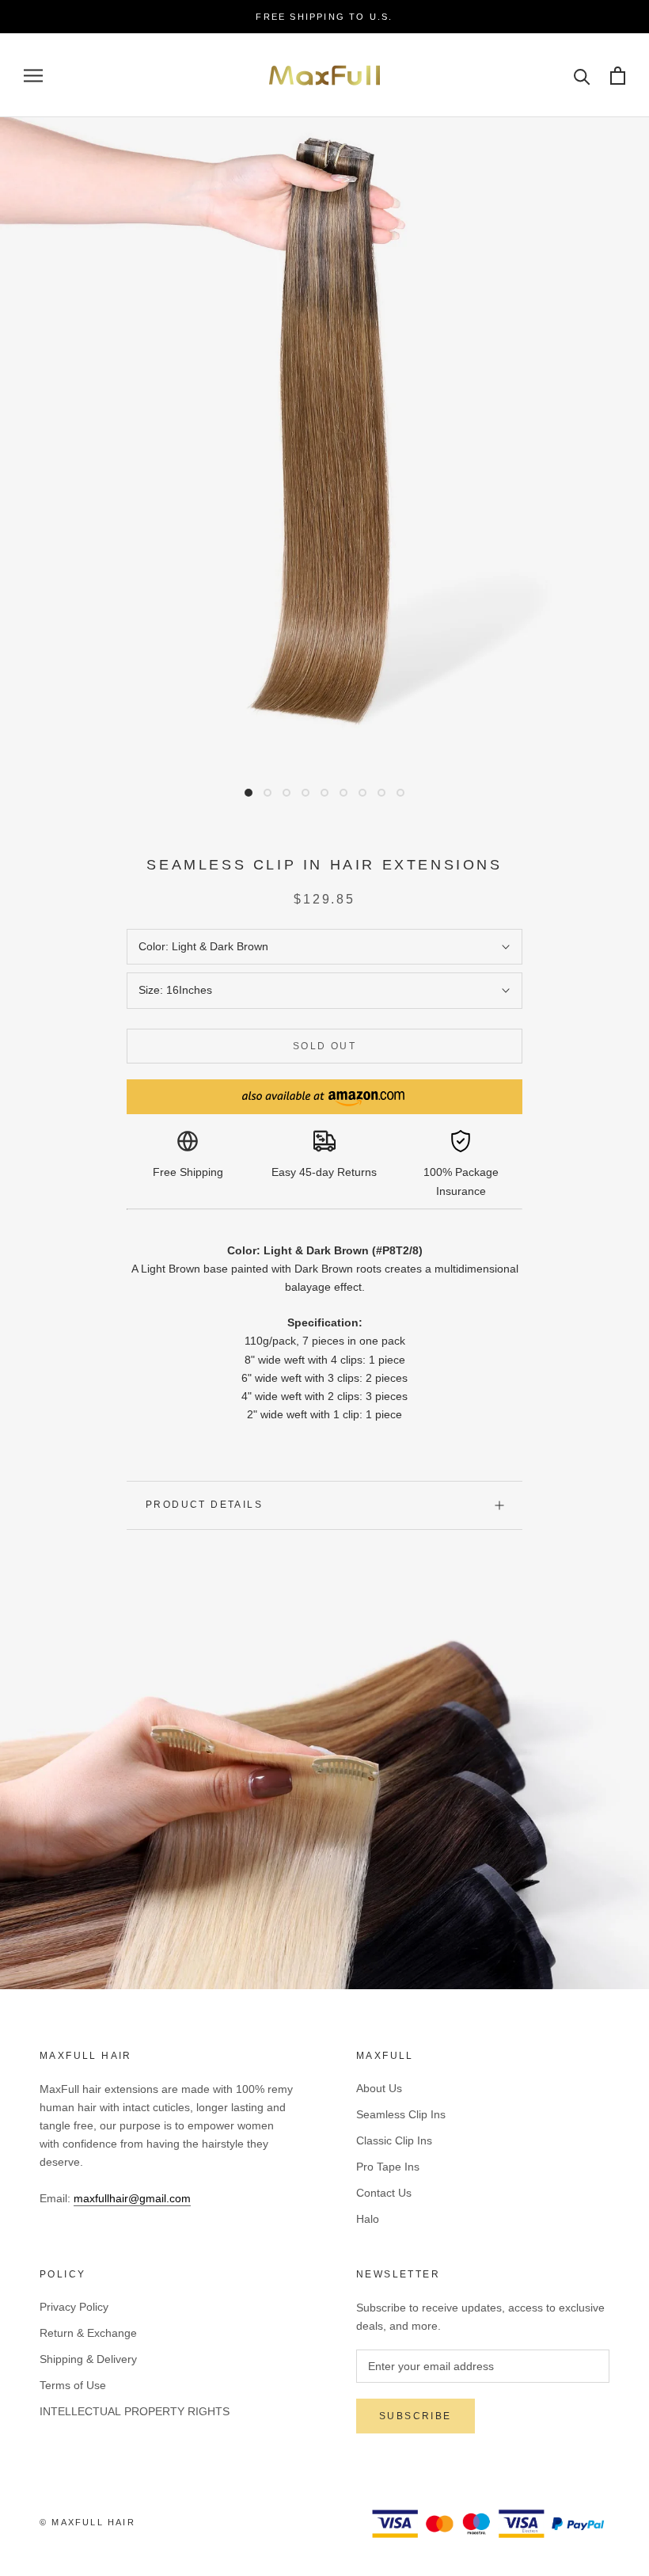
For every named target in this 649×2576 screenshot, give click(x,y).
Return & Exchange (88, 2333)
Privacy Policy (74, 2307)
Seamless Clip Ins (401, 2114)
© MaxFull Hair (87, 2522)
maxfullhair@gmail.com (132, 2198)
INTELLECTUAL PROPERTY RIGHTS (135, 2411)
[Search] (582, 76)
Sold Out (324, 1046)
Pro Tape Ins (388, 2167)
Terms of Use (73, 2385)
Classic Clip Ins (394, 2140)
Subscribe (416, 2416)
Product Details (204, 1505)
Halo (368, 2219)
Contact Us (384, 2193)
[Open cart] (618, 76)
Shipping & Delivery (88, 2359)
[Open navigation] (33, 76)
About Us (379, 2088)
